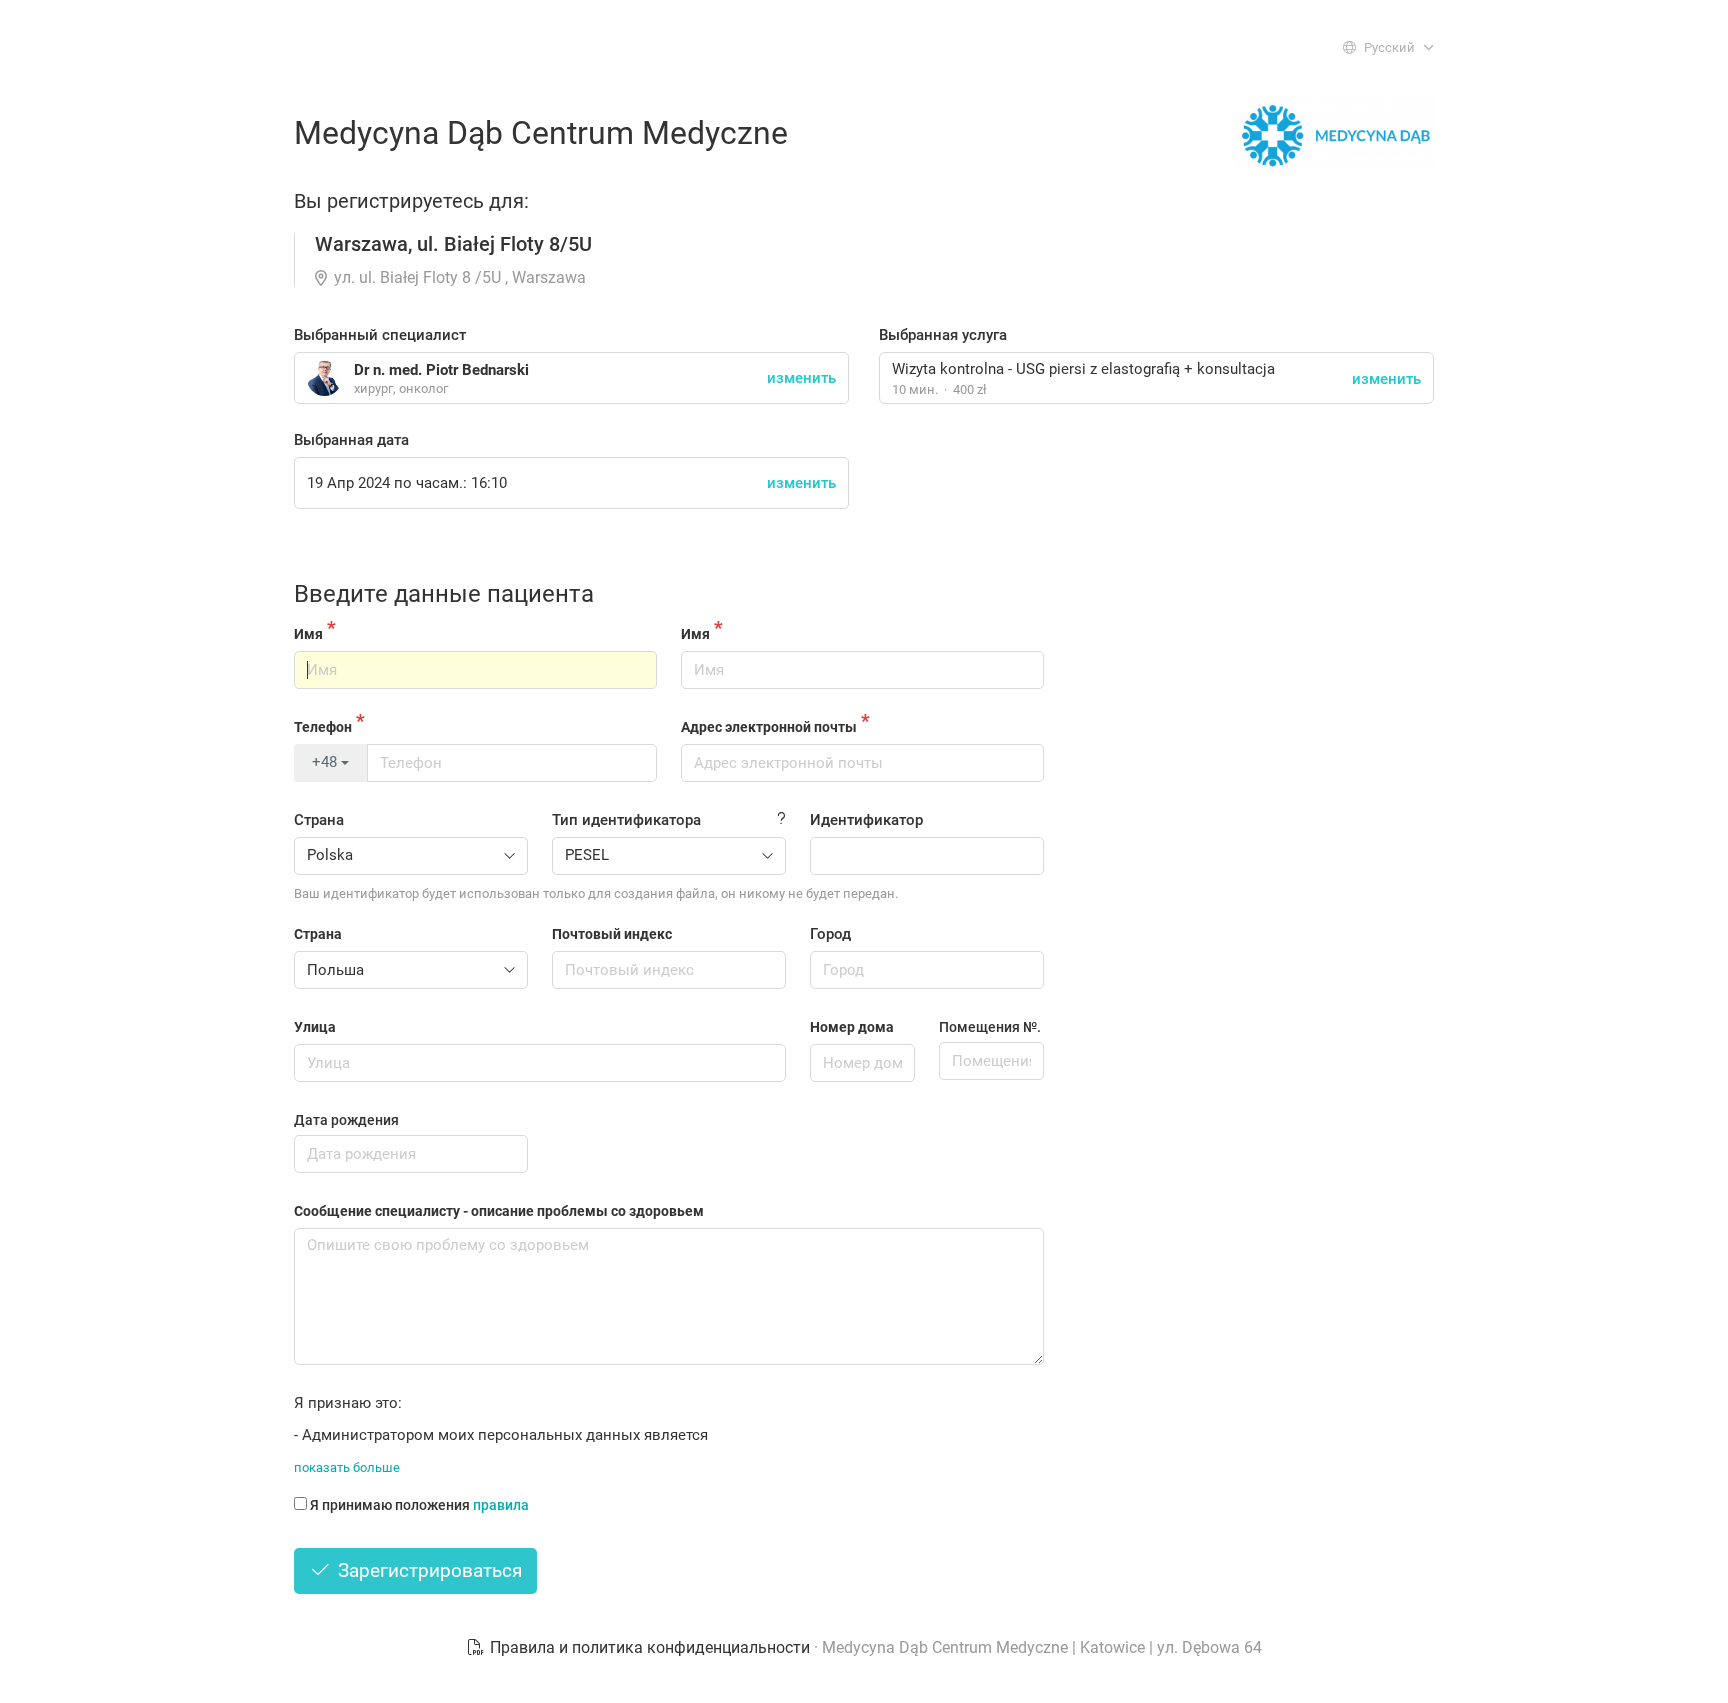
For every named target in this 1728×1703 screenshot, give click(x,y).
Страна (319, 820)
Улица (315, 1027)
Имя (308, 634)
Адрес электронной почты (769, 727)
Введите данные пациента (444, 594)
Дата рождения (346, 1120)
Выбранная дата (351, 440)
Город (830, 934)
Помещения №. (990, 1027)
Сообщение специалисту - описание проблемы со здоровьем (499, 1211)
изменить (1386, 379)
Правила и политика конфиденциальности (650, 1647)
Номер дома (852, 1027)
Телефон (323, 727)
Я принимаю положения (419, 1505)
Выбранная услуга (943, 335)
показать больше (347, 1467)
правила (501, 1505)
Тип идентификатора (626, 820)
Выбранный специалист (380, 335)
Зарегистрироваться (427, 1570)
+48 (326, 762)
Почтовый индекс (612, 934)
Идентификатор (866, 820)
